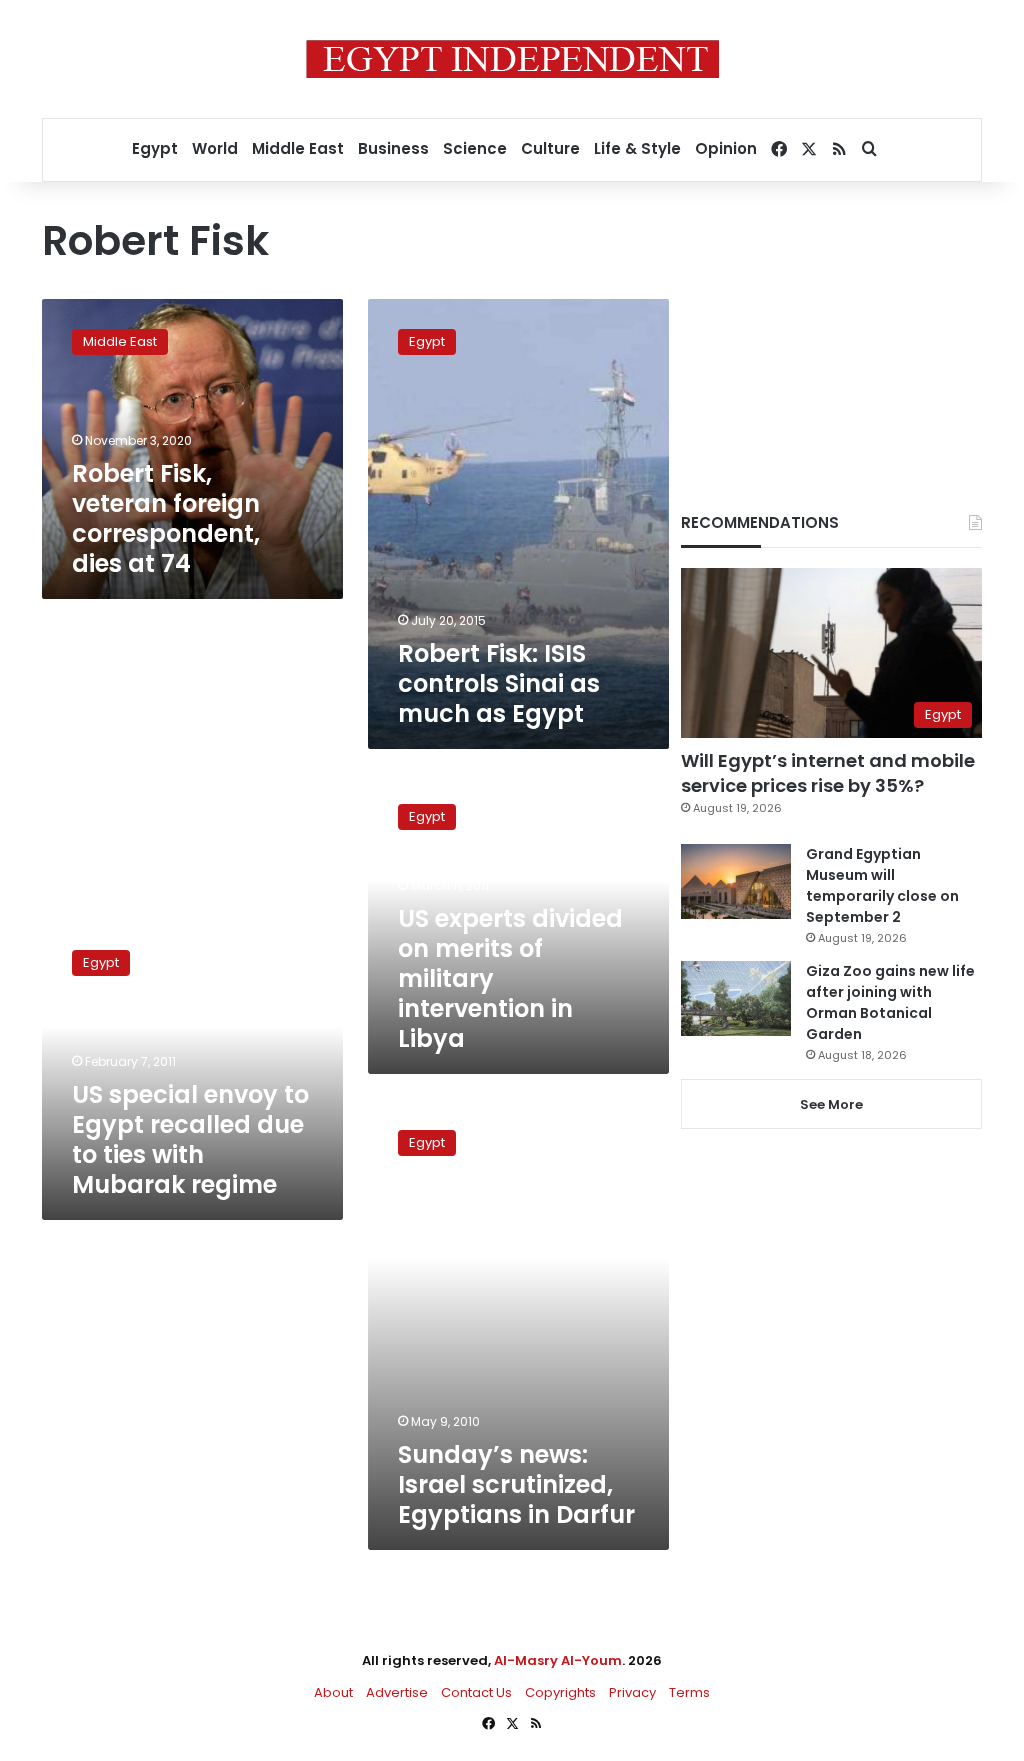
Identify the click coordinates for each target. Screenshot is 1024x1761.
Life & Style (637, 148)
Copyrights (560, 1692)
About (333, 1692)
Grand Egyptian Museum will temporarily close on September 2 (882, 885)
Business (393, 148)
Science (475, 148)
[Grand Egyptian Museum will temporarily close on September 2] (736, 881)
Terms (689, 1692)
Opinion (726, 148)
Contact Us (476, 1692)
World (215, 148)
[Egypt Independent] (512, 59)
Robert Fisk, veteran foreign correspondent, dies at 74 (166, 518)
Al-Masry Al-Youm (558, 1660)
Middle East (298, 148)
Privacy (632, 1692)
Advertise (397, 1692)
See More (831, 1104)
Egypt (155, 148)
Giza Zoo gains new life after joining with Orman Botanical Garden (890, 1002)
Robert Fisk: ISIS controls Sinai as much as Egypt (499, 683)
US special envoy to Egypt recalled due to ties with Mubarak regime (190, 1139)
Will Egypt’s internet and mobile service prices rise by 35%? (828, 773)
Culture (550, 148)
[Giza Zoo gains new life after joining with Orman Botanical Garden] (736, 998)
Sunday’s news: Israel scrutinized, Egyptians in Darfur (516, 1484)
